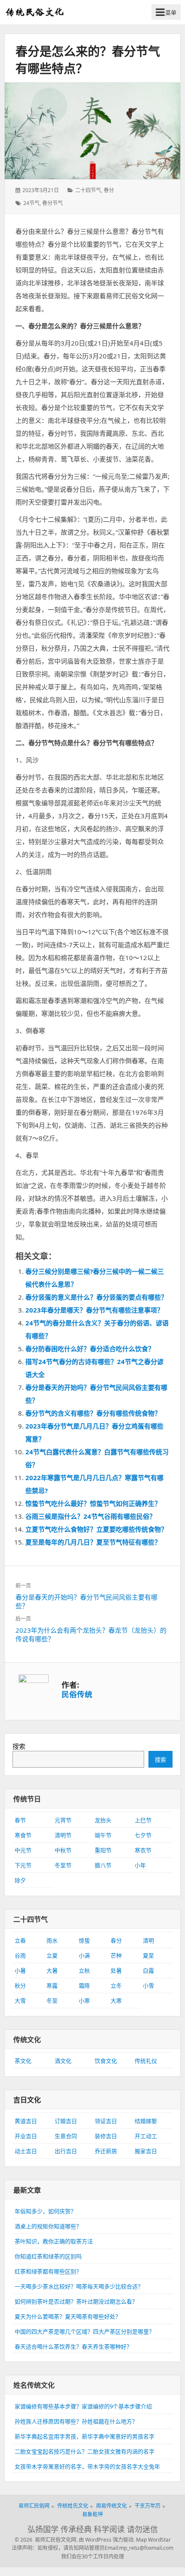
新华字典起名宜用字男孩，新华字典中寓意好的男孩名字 (85, 2436)
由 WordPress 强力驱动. (107, 2540)
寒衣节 (143, 1850)
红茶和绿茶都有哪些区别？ (48, 2271)
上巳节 (143, 1820)
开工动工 (146, 2136)
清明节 (63, 1835)
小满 (84, 1955)
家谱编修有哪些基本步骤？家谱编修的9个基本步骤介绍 (83, 2406)
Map (141, 2540)
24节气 (31, 203)
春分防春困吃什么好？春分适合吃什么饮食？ (90, 1349)
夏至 (148, 1955)
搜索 (19, 1746)
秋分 (20, 1986)
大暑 (52, 1970)
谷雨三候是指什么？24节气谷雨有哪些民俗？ (91, 1516)
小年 (140, 1865)
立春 (20, 1940)
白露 (148, 1970)
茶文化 (23, 2061)
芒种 (116, 1955)
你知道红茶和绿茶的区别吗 (48, 2256)
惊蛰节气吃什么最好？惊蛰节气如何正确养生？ (93, 1503)
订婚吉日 (66, 2121)
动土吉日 (26, 2151)
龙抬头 (103, 1820)
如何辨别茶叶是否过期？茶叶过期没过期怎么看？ (76, 2301)
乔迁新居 (106, 2151)
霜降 (84, 1986)
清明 (148, 1940)
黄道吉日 (26, 2121)
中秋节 (63, 1850)
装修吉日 (106, 2136)
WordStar (159, 2540)
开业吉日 (26, 2136)
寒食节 (23, 1835)
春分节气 (52, 203)
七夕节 (143, 1835)
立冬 (116, 1986)
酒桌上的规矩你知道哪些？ (48, 2226)
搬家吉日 (146, 2151)
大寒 (116, 2001)
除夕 (20, 1880)
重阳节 (103, 1850)
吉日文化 (27, 2100)
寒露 (52, 1986)
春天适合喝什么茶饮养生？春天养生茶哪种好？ (73, 2347)
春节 (20, 1820)
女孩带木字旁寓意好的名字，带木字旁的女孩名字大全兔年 (87, 2466)
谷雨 (20, 1955)
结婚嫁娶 (146, 2121)
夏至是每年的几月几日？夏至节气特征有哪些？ (93, 1542)
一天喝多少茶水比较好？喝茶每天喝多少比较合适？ (79, 2286)
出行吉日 (66, 2151)
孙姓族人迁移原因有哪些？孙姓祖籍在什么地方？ (76, 2421)
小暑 (20, 1970)
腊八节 (103, 1865)
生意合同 (66, 2136)
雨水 (52, 1940)
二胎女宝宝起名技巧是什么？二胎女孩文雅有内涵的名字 (85, 2451)
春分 (109, 190)
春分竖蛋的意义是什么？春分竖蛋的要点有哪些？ (96, 1297)
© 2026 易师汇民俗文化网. (46, 2540)
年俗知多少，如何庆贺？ (45, 2211)
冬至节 (63, 1865)
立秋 (84, 1970)
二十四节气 (88, 190)
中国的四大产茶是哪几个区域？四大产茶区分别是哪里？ (85, 2331)
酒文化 (63, 2061)
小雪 (148, 1986)
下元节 (23, 1865)
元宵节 (63, 1820)
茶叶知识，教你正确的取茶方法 (54, 2241)
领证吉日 (106, 2121)
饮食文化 (106, 2061)
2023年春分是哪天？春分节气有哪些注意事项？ (94, 1310)
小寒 (84, 2001)
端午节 (103, 1835)
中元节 (23, 1850)
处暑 (116, 1970)
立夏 (52, 1955)
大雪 (20, 2001)
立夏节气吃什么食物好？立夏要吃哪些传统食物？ (96, 1529)
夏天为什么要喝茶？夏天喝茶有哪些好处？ (68, 2316)
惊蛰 (84, 1940)
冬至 (52, 2001)
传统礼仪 (146, 2061)
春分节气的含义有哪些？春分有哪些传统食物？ (93, 1413)
